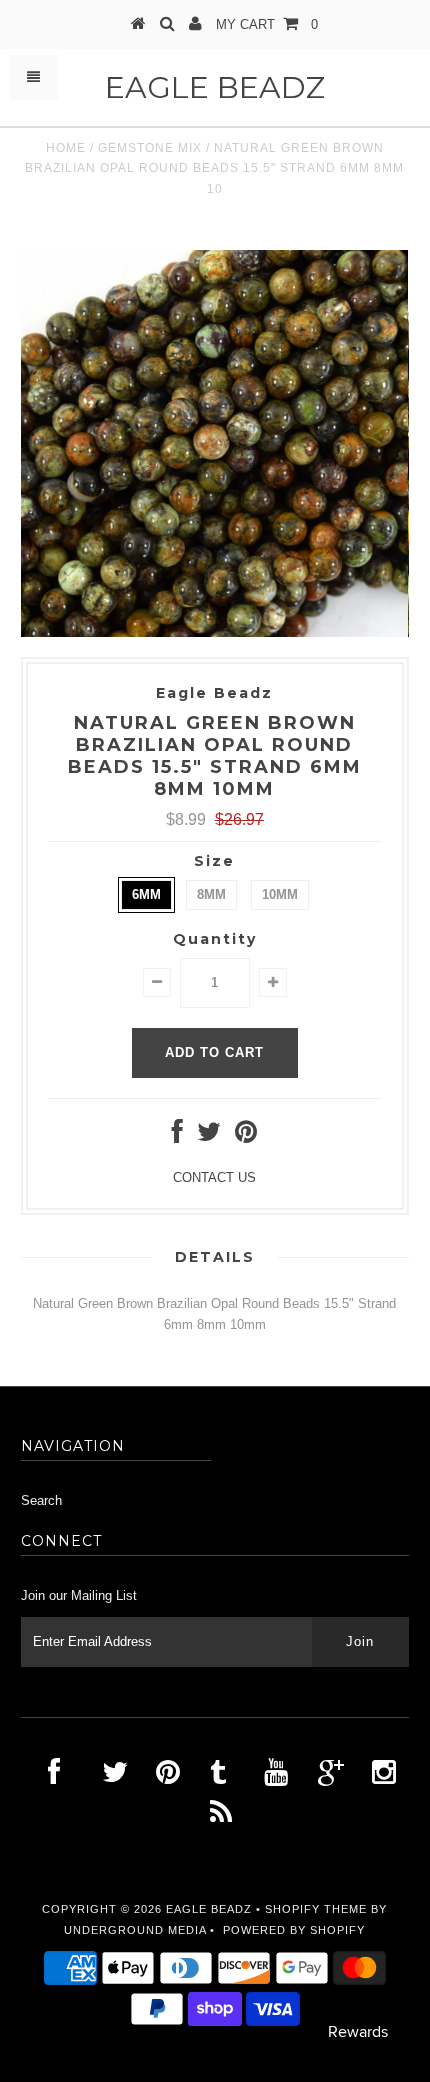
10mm (280, 894)
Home (66, 148)
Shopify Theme (316, 1909)
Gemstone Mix (150, 148)
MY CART (267, 24)
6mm (146, 894)
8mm (211, 894)
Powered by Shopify (294, 1930)
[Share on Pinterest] (246, 1136)
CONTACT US (214, 1177)
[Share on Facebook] (177, 1136)
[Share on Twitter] (209, 1136)
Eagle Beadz (215, 87)
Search (41, 1500)
